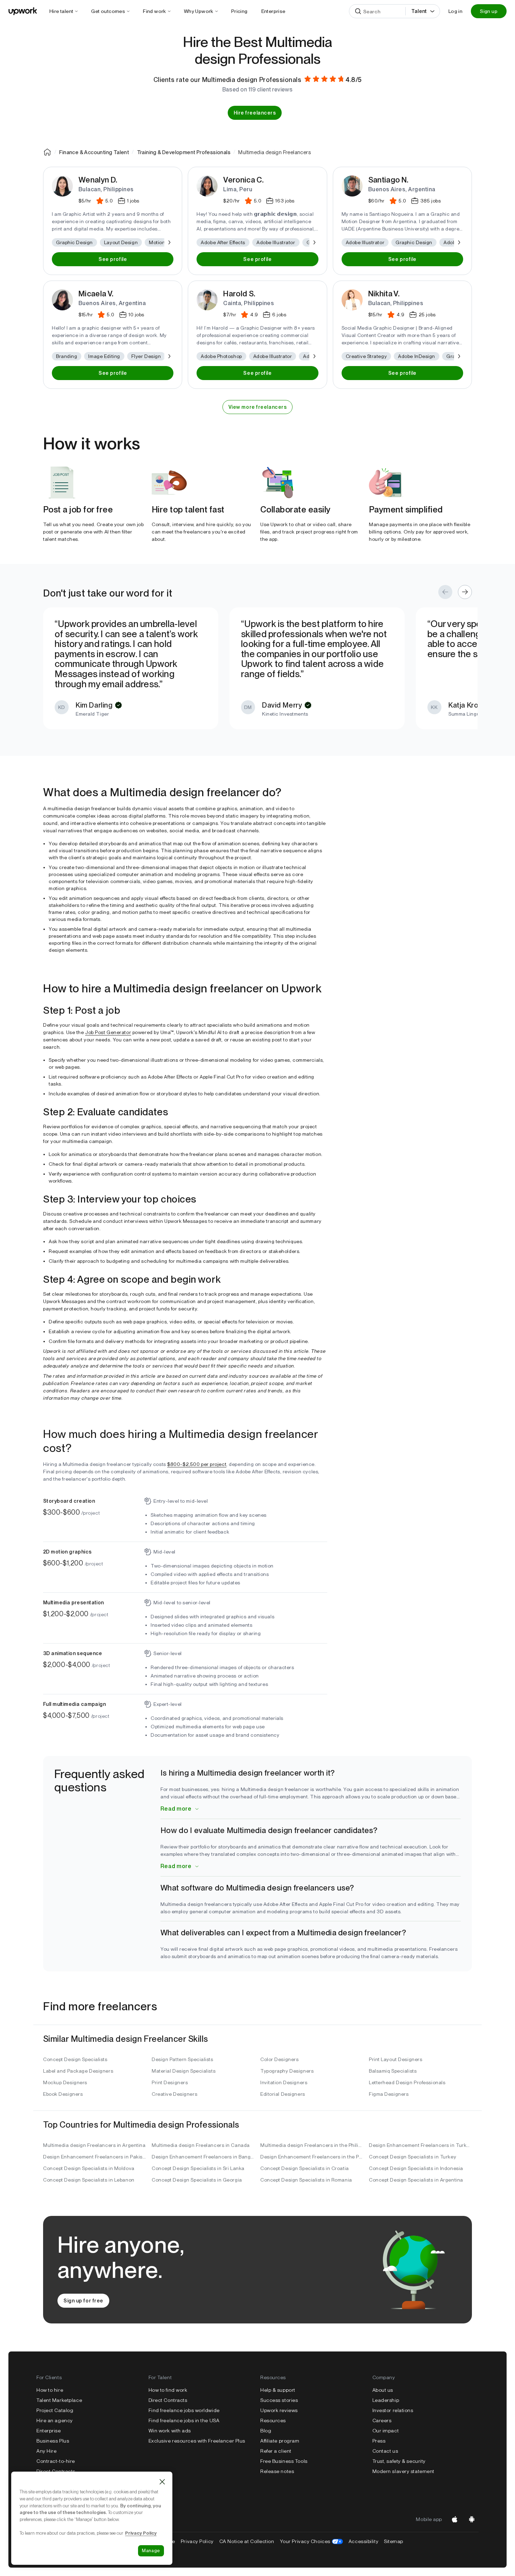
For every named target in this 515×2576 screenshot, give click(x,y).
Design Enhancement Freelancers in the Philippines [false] (312, 2157)
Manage (151, 2551)
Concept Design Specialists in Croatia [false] (305, 2168)
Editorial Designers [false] (283, 2094)
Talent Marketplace (59, 2400)
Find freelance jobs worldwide (184, 2410)
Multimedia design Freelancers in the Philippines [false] (312, 2145)
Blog (266, 2431)
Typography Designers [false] (287, 2071)
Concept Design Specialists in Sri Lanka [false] (198, 2168)
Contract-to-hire (56, 2461)
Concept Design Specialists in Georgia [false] (197, 2180)
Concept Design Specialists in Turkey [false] (413, 2157)
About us (383, 2390)
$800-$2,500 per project (197, 1464)
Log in (455, 11)
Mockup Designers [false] (65, 2082)
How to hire (50, 2390)
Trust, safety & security (399, 2461)
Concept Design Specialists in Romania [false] (306, 2180)
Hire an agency (55, 2420)
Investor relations (393, 2410)
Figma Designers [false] (389, 2094)
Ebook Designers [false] (63, 2094)
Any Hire (46, 2451)
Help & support (278, 2390)
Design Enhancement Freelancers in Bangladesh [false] (203, 2157)
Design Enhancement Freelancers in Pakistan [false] (95, 2157)
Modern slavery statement (403, 2471)
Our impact (386, 2431)
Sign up (489, 11)
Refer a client (276, 2451)
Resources (273, 2420)
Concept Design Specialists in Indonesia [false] (416, 2168)
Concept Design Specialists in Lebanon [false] (89, 2180)
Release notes (277, 2471)
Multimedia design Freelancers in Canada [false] (201, 2145)
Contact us (385, 2451)
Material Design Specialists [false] (184, 2071)
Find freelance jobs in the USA (184, 2420)
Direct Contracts (56, 2471)
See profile (113, 259)
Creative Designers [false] (174, 2094)
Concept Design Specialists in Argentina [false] (416, 2180)
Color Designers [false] (279, 2059)
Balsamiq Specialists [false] (393, 2071)
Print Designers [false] (170, 2082)
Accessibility (363, 2541)
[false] (47, 152)
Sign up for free (83, 2301)
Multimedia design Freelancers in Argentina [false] (94, 2145)
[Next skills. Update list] (169, 242)
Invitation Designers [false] (284, 2082)
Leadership (386, 2400)
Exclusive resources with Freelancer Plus (197, 2441)
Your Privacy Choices (311, 2541)
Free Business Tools (284, 2461)
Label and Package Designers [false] (78, 2071)
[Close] (162, 2482)
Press (379, 2441)
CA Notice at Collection (247, 2541)
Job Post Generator (108, 1032)
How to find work (168, 2390)
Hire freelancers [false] (255, 113)
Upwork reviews (279, 2410)
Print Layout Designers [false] (396, 2059)
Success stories (279, 2400)
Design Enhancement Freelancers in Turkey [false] (420, 2145)
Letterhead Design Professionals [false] (407, 2082)
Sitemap (394, 2541)
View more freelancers (258, 407)
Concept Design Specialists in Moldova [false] (89, 2168)
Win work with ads (170, 2431)
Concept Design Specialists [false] (75, 2059)
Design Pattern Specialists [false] (183, 2059)
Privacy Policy (197, 2541)
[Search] (358, 11)
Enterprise (49, 2431)
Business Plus (53, 2441)
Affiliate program (280, 2441)
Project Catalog (55, 2410)
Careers (382, 2420)
